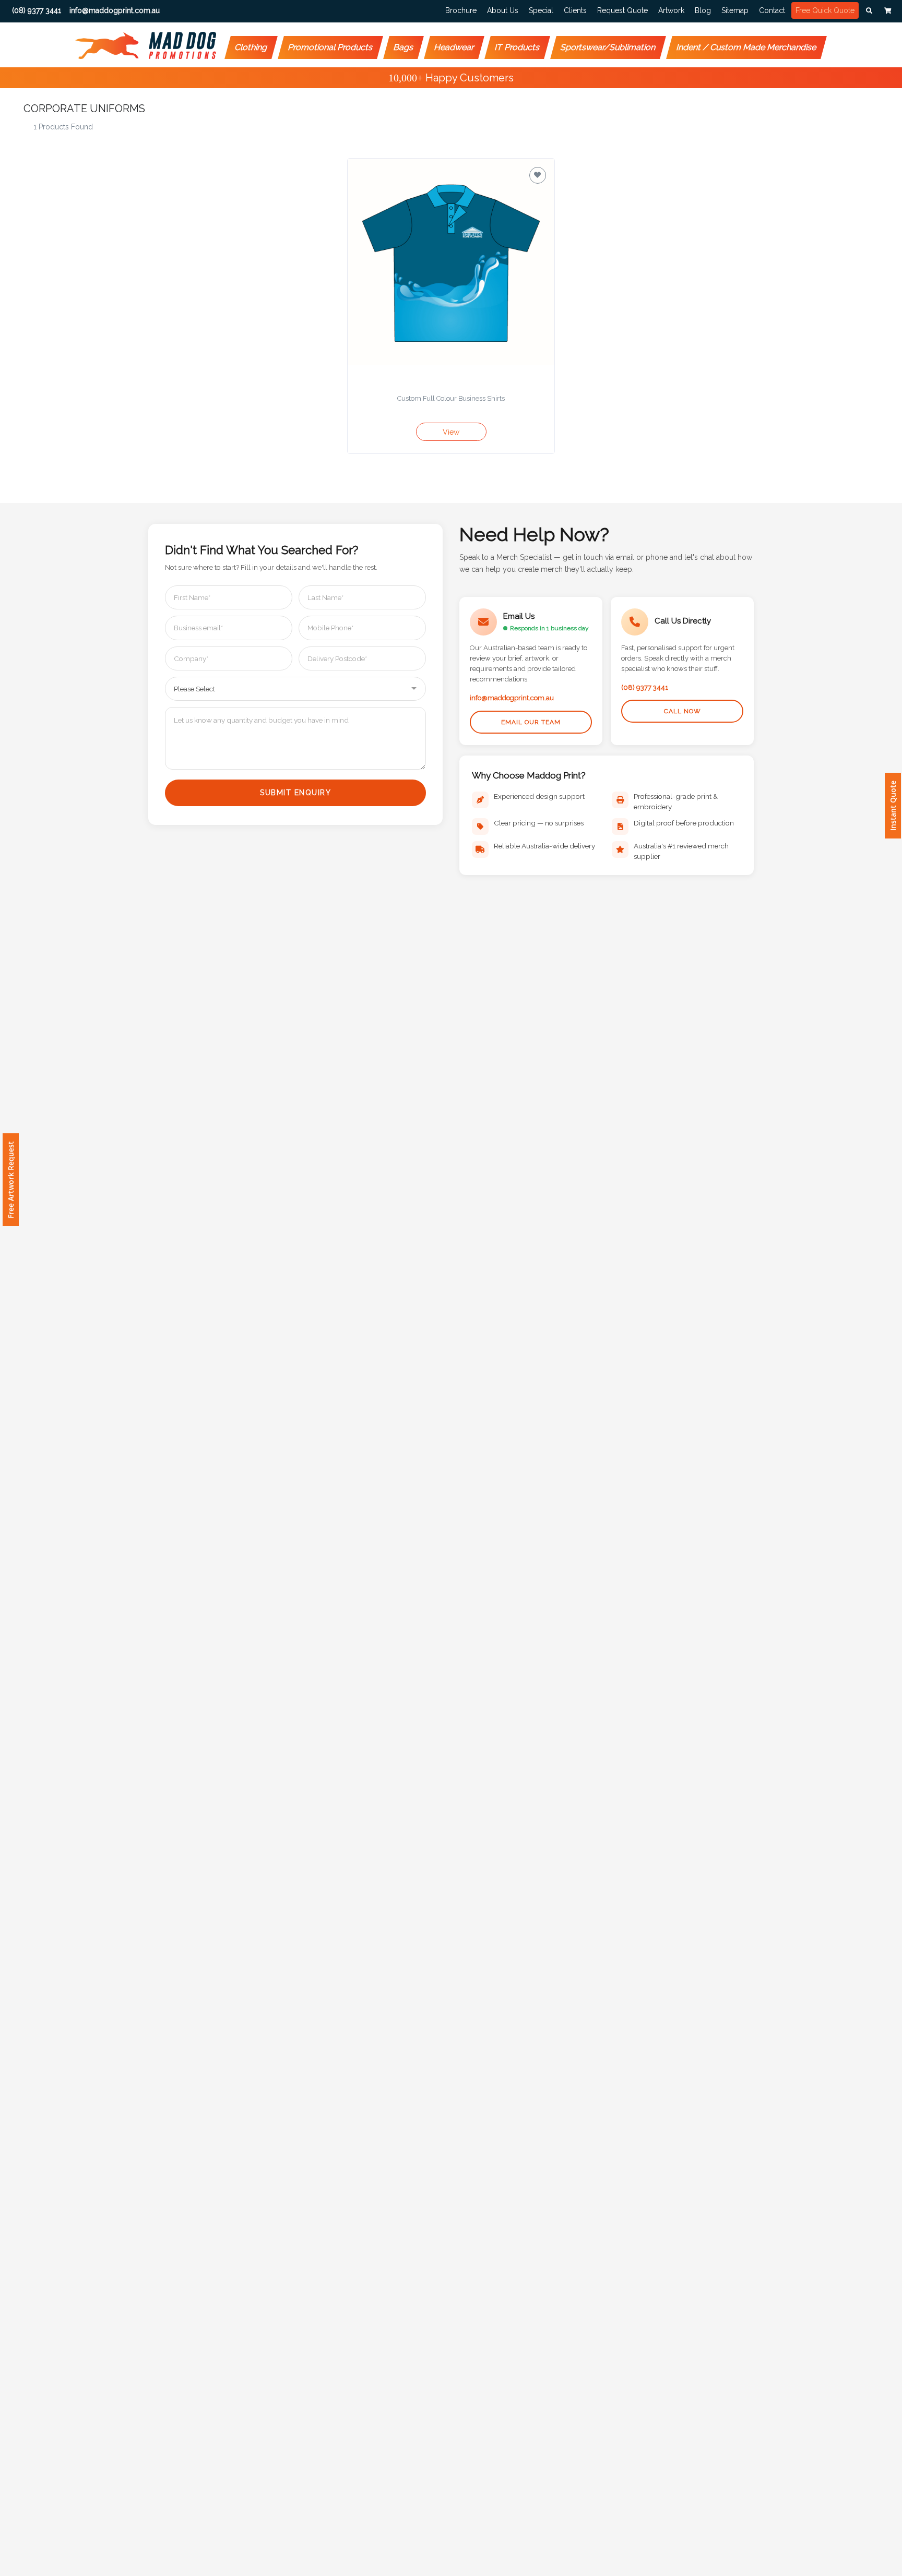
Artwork (671, 10)
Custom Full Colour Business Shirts (451, 398)
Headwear (454, 47)
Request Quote (622, 10)
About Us (503, 10)
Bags (404, 47)
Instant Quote (893, 806)
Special (541, 10)
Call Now (683, 711)
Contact (772, 10)
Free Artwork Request (11, 1180)
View (451, 432)
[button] (869, 11)
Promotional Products (331, 47)
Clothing (251, 47)
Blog (703, 10)
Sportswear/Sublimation (608, 47)
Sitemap (735, 10)
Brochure (461, 10)
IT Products (518, 47)
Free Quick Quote (825, 10)
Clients (575, 10)
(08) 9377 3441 (645, 687)
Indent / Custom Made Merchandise (747, 47)
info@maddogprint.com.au (512, 698)
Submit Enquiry (295, 793)
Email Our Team (531, 722)
